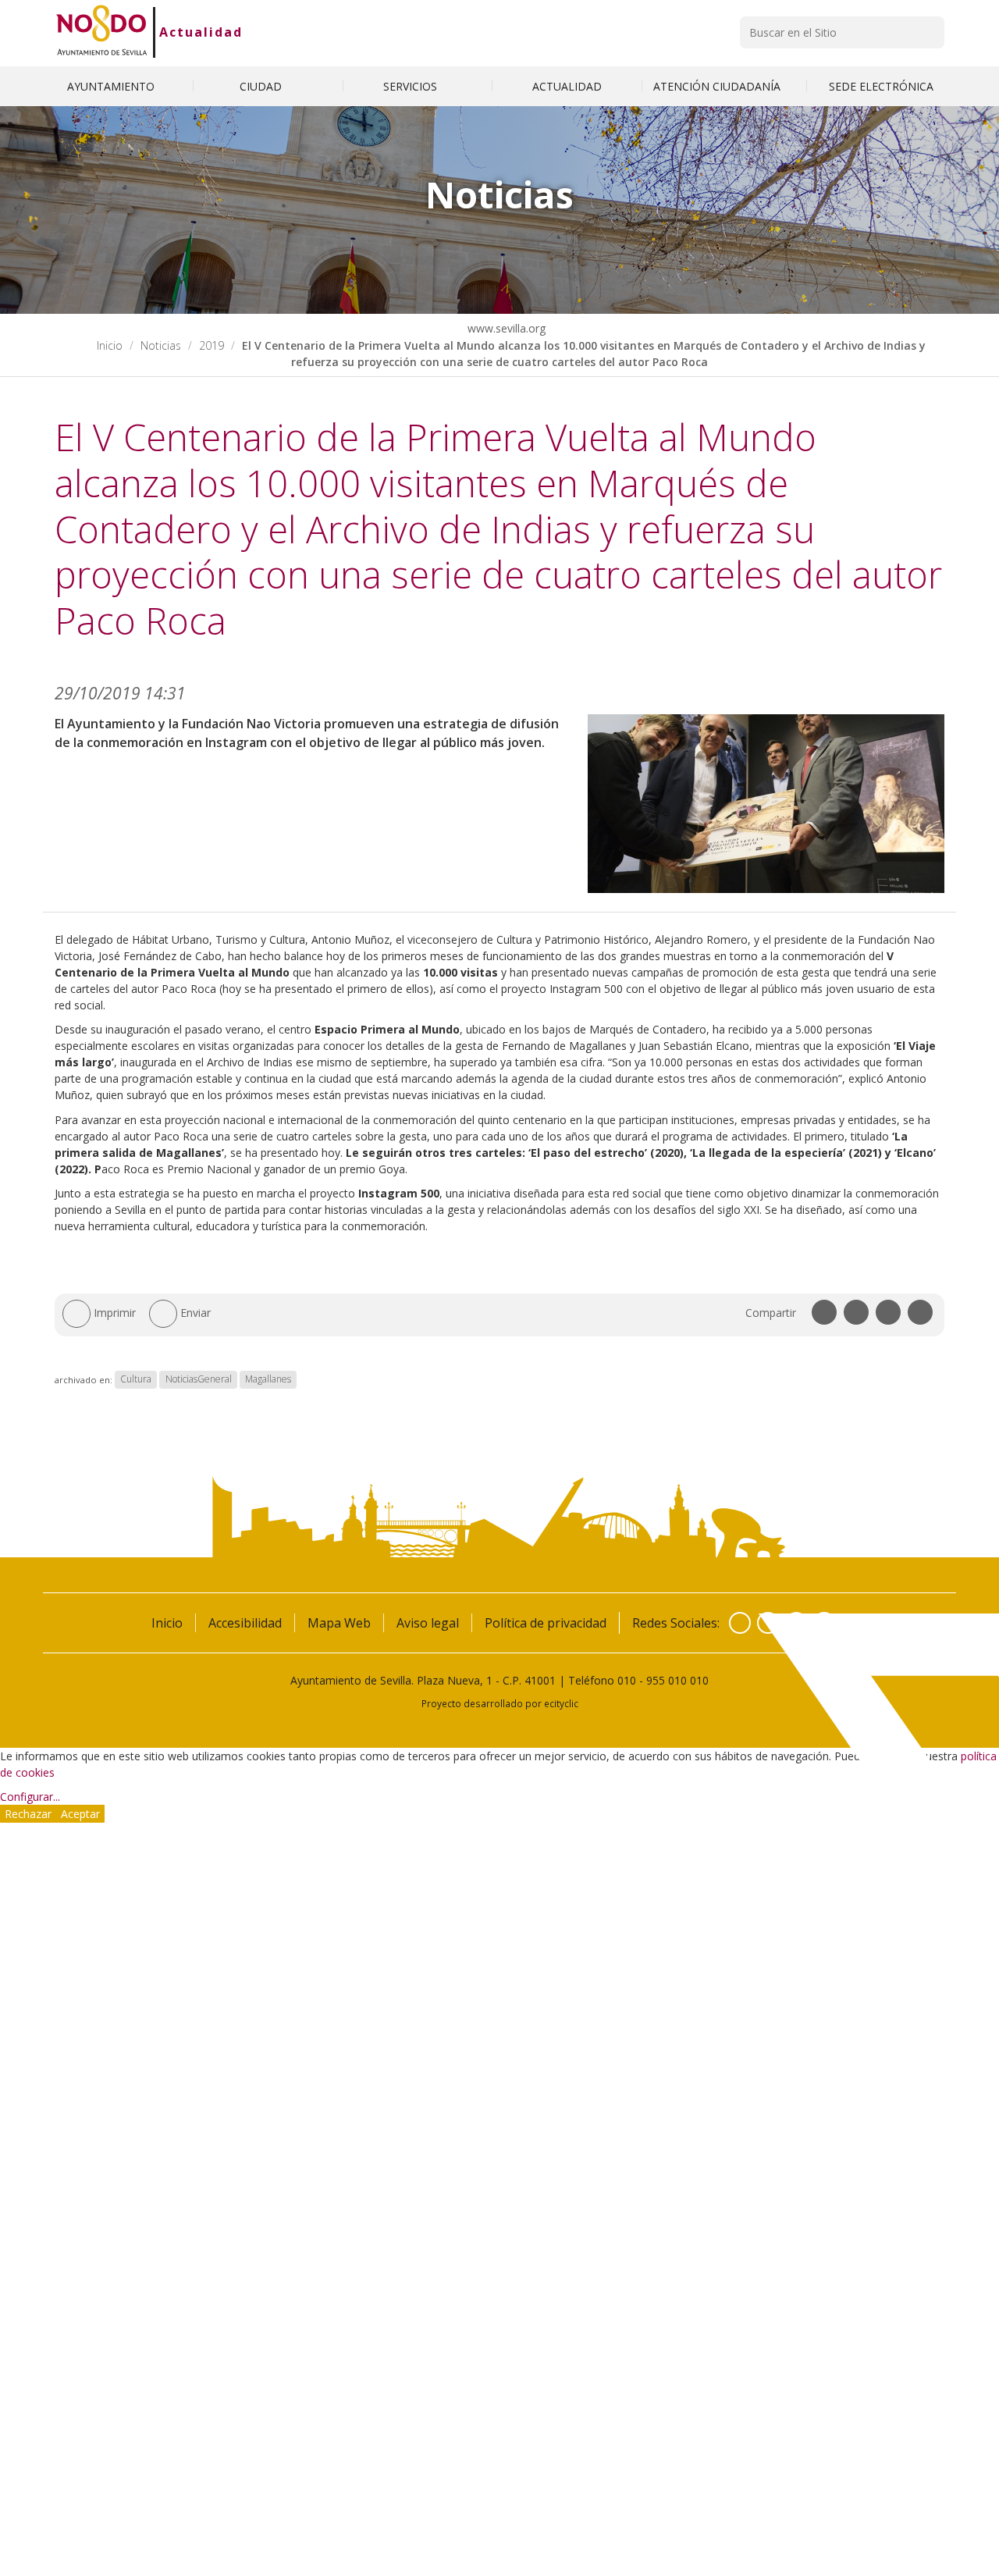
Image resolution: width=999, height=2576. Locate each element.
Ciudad (262, 86)
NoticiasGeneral (199, 1380)
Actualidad (201, 32)
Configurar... (30, 1797)
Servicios (412, 86)
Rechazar (28, 1814)
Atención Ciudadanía (718, 86)
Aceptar (80, 1814)
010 (627, 1680)
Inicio (110, 345)
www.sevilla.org (505, 328)
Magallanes (268, 1380)
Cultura (136, 1380)
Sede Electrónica (881, 86)
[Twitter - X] (768, 1623)
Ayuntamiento (112, 86)
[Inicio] (102, 32)
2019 (212, 345)
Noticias (161, 345)
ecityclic (561, 1703)
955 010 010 (677, 1680)
